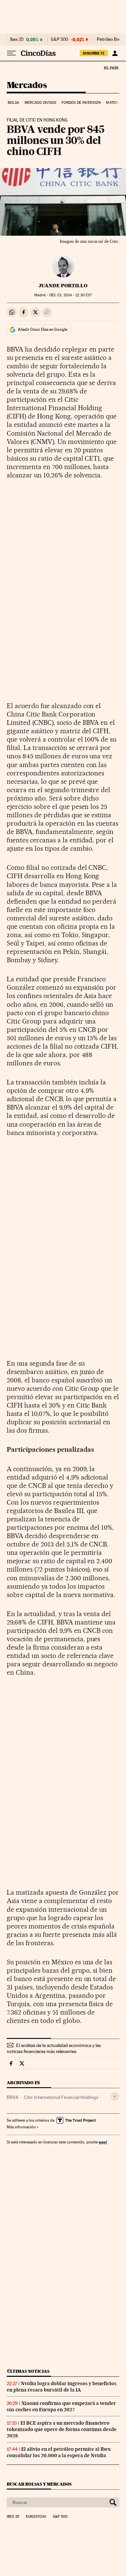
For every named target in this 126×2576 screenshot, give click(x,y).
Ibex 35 (17, 40)
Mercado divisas (40, 103)
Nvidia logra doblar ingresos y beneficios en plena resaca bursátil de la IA (62, 2387)
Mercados (27, 86)
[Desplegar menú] (11, 53)
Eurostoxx (36, 2517)
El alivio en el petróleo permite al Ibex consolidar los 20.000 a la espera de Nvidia (59, 2452)
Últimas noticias (28, 2371)
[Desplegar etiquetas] (115, 2096)
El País (111, 68)
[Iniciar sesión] (115, 53)
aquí (103, 2142)
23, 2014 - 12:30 (71, 295)
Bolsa (14, 103)
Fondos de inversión (81, 103)
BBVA (13, 2097)
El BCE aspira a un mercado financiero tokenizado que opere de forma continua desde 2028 (62, 2429)
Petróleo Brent (111, 40)
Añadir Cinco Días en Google (43, 329)
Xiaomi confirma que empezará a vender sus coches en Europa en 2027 (61, 2406)
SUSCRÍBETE (94, 53)
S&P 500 (59, 40)
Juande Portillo (63, 286)
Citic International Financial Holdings (61, 2097)
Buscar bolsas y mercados (39, 2484)
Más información (21, 2127)
